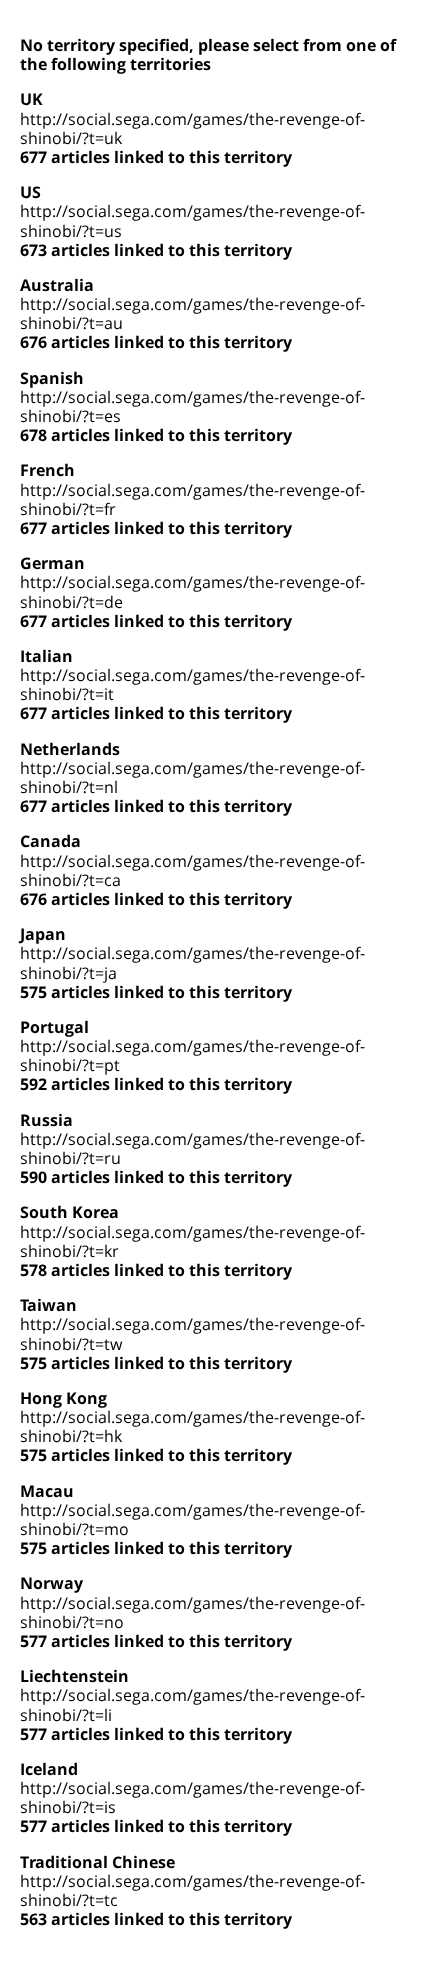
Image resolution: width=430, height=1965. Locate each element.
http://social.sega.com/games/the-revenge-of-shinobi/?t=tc (192, 1890)
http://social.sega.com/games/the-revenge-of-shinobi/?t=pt (192, 1055)
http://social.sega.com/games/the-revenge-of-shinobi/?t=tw (192, 1333)
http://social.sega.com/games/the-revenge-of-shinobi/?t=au (192, 313)
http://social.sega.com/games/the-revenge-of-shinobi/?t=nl (192, 777)
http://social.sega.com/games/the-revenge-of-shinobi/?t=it (192, 684)
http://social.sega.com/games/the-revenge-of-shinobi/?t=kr (192, 1241)
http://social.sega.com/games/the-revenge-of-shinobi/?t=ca (192, 870)
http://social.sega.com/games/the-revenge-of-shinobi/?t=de (192, 591)
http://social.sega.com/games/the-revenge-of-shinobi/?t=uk (192, 128)
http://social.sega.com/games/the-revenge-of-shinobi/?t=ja (192, 962)
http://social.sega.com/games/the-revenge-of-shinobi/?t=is (192, 1797)
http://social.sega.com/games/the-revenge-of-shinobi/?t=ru (192, 1148)
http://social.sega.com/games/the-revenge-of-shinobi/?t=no (192, 1612)
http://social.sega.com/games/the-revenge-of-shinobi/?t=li (192, 1704)
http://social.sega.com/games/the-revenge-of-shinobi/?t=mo (192, 1519)
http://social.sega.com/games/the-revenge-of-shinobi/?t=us (192, 220)
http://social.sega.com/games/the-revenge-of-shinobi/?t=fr (192, 499)
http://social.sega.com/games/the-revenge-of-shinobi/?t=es (192, 406)
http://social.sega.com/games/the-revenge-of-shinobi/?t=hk (192, 1426)
